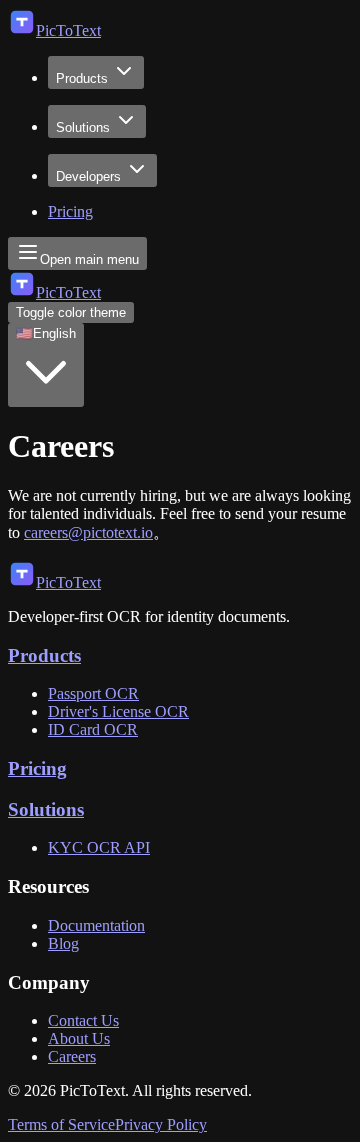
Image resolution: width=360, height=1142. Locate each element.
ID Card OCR (93, 729)
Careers (72, 1056)
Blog (63, 943)
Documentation (96, 925)
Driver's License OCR (118, 711)
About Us (79, 1038)
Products (82, 78)
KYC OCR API (99, 847)
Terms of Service (61, 1124)
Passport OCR (93, 693)
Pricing (70, 211)
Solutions (83, 127)
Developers (88, 176)
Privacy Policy (161, 1124)
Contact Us (83, 1020)
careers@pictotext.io (88, 532)
